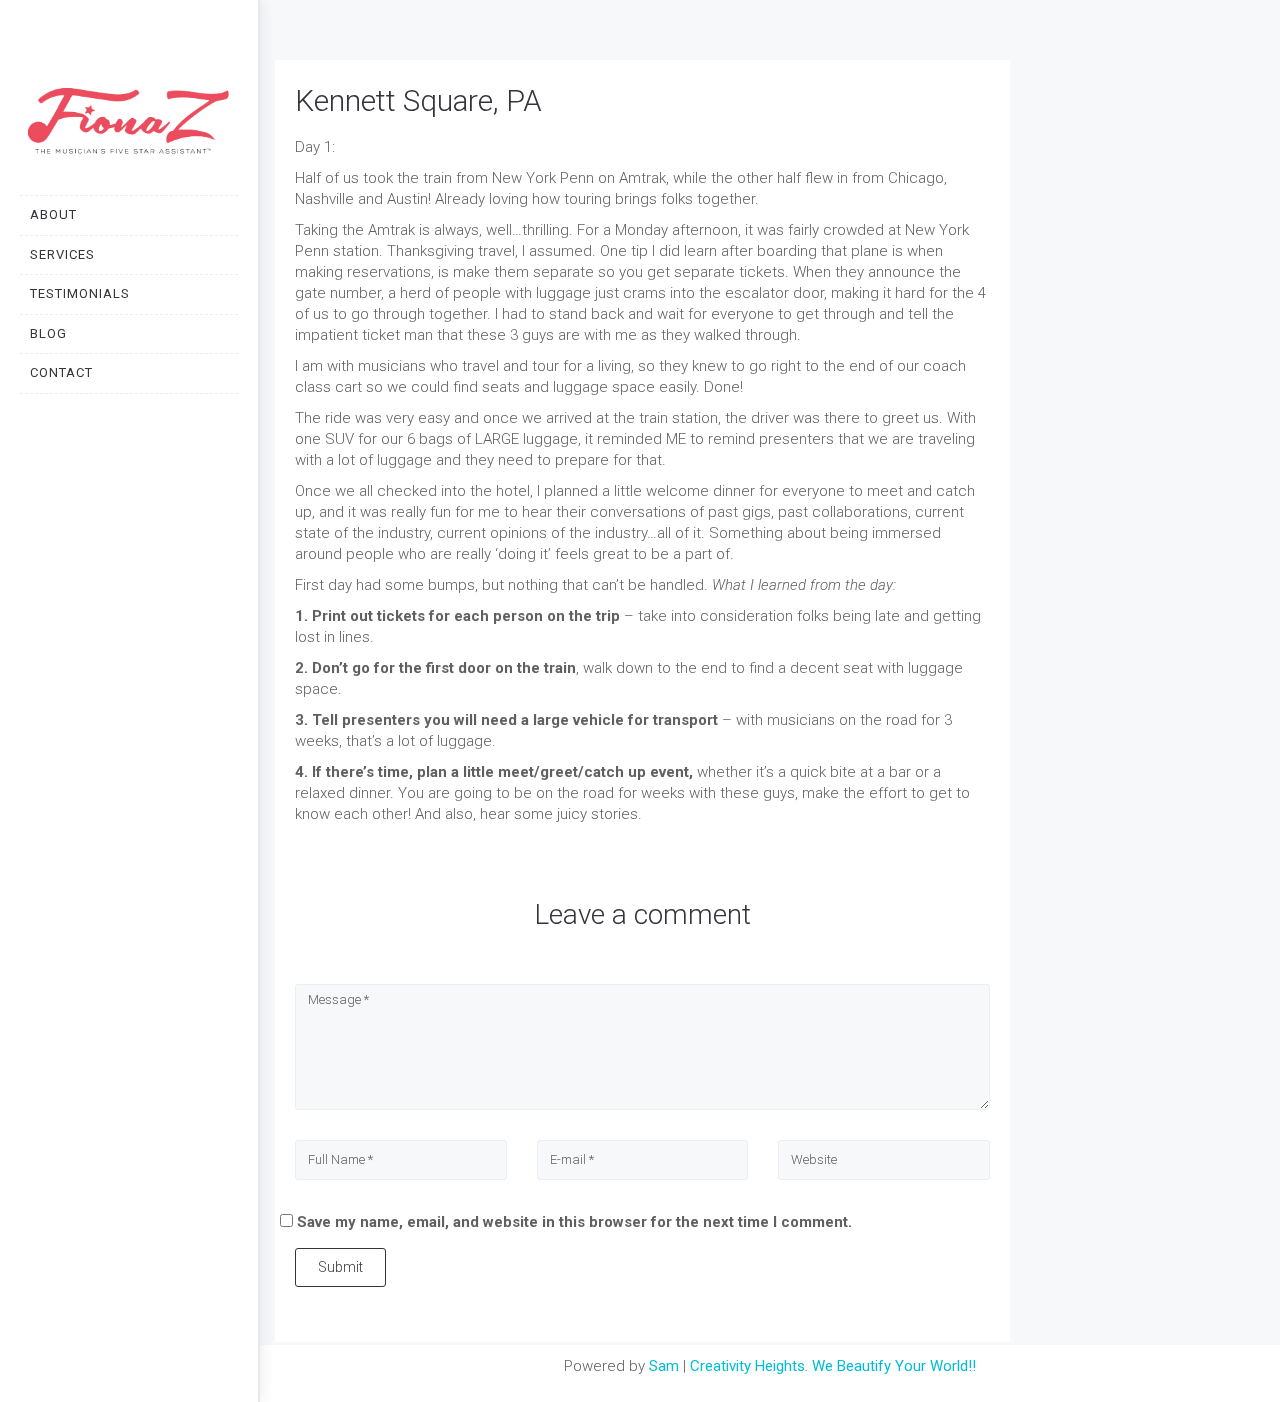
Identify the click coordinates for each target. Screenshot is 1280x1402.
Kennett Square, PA (418, 100)
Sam (664, 1366)
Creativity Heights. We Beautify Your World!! (833, 1366)
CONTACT (61, 372)
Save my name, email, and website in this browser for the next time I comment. (574, 1222)
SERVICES (62, 254)
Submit (340, 1267)
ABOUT (53, 214)
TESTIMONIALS (80, 293)
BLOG (48, 333)
